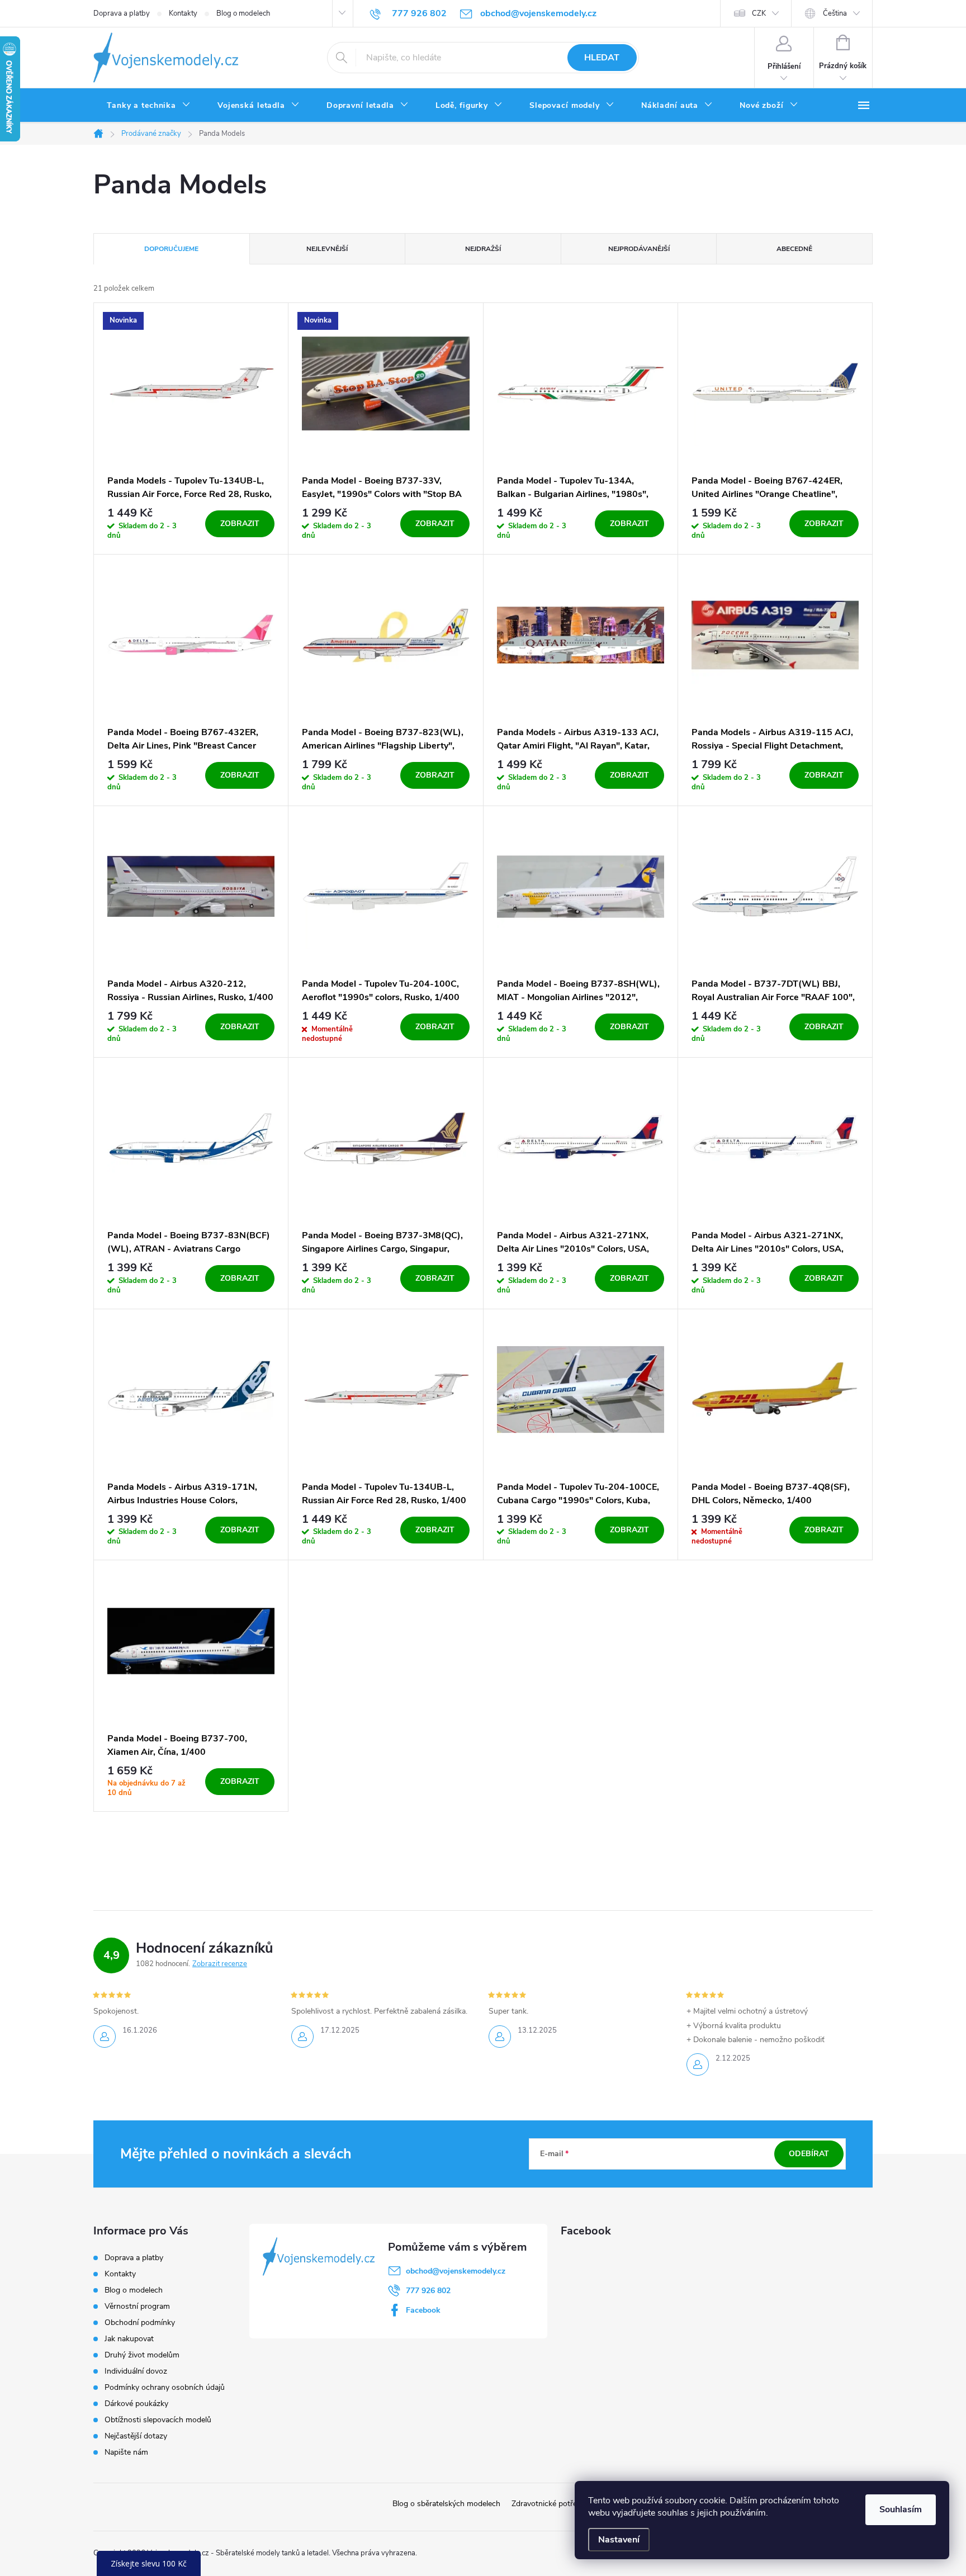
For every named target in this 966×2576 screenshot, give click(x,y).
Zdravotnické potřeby (548, 2504)
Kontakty (183, 13)
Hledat (602, 58)
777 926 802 (428, 2291)
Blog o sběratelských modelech (446, 2504)
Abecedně (794, 249)
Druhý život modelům (142, 2355)
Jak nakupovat (129, 2339)
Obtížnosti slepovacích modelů (158, 2420)
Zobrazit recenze (220, 1964)
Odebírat (809, 2154)
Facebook (423, 2310)
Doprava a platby (122, 13)
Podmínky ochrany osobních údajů (165, 2387)
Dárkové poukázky (136, 2404)
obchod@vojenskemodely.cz (456, 2271)
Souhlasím (901, 2509)
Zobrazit (240, 524)
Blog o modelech (243, 13)
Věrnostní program (137, 2306)
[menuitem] (149, 106)
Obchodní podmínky (140, 2322)
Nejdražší (483, 249)
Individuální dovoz (136, 2371)
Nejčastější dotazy (136, 2436)
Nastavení (619, 2540)
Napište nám (126, 2452)
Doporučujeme (171, 249)
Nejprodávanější (639, 249)
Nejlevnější (327, 249)
